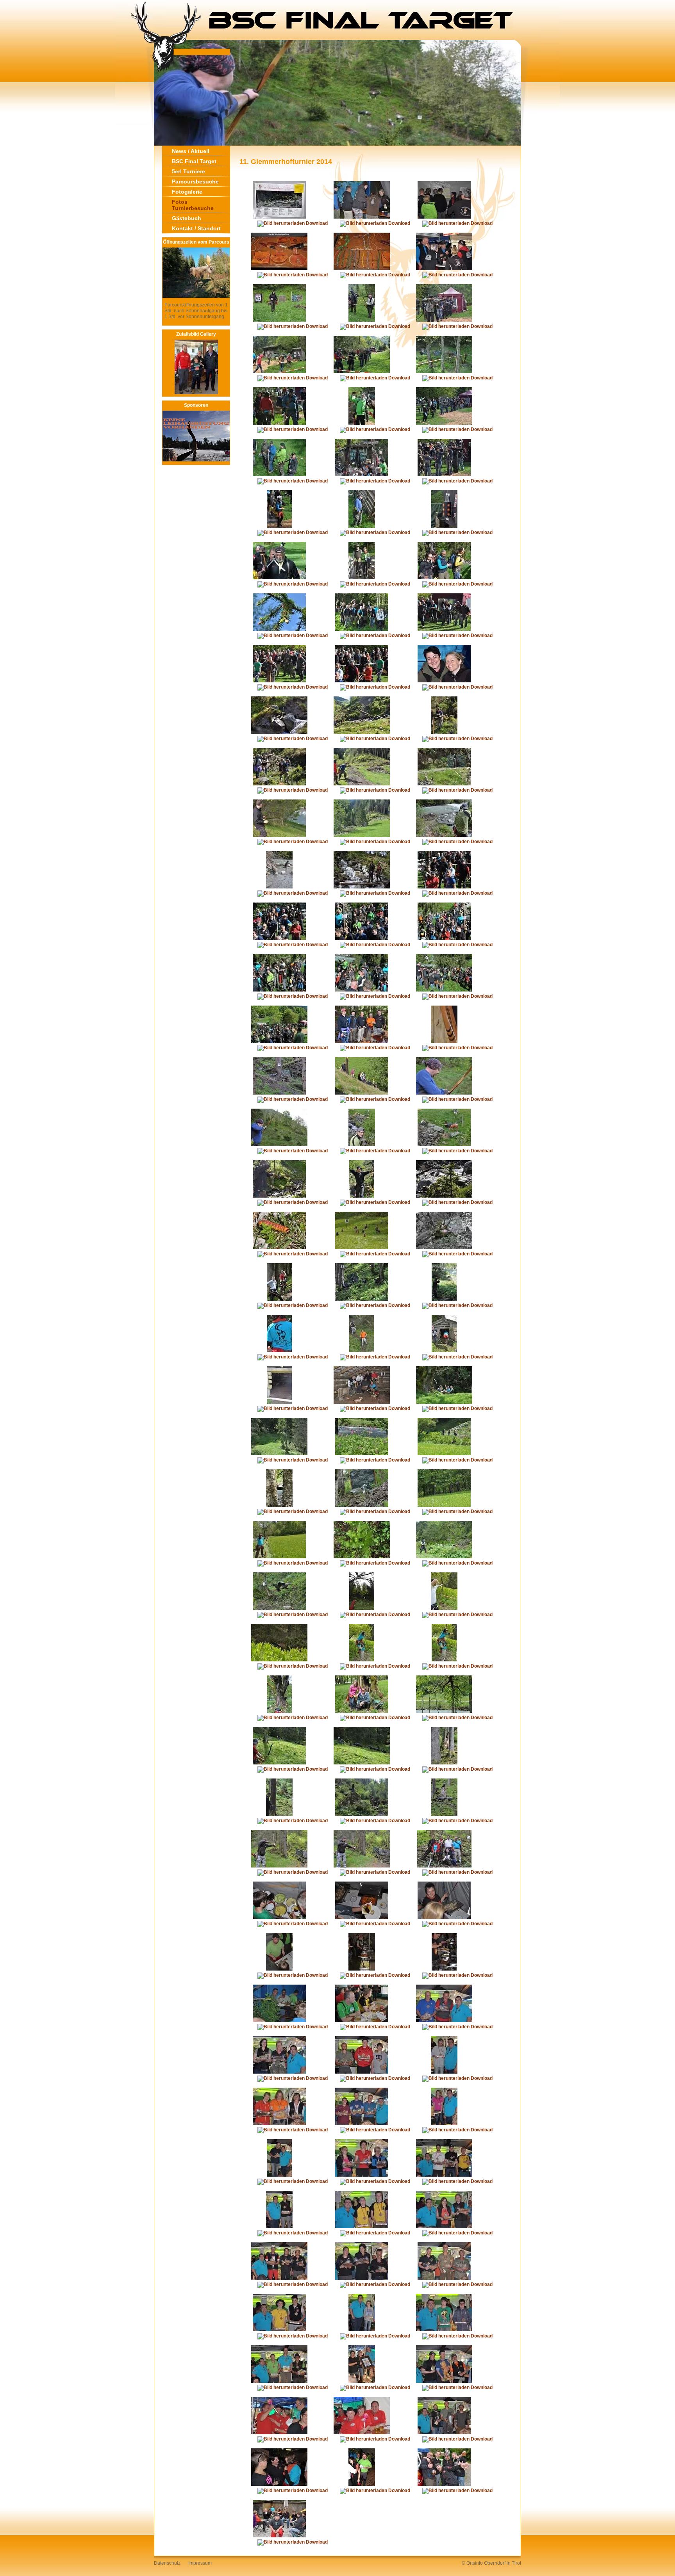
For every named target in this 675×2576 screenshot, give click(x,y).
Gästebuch (187, 218)
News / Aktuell (191, 151)
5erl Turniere (188, 171)
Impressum (200, 2563)
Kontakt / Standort (196, 228)
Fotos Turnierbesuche (193, 205)
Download (316, 223)
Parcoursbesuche (195, 182)
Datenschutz (167, 2563)
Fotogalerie (187, 192)
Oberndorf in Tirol (503, 2563)
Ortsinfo (475, 2563)
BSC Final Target (194, 161)
